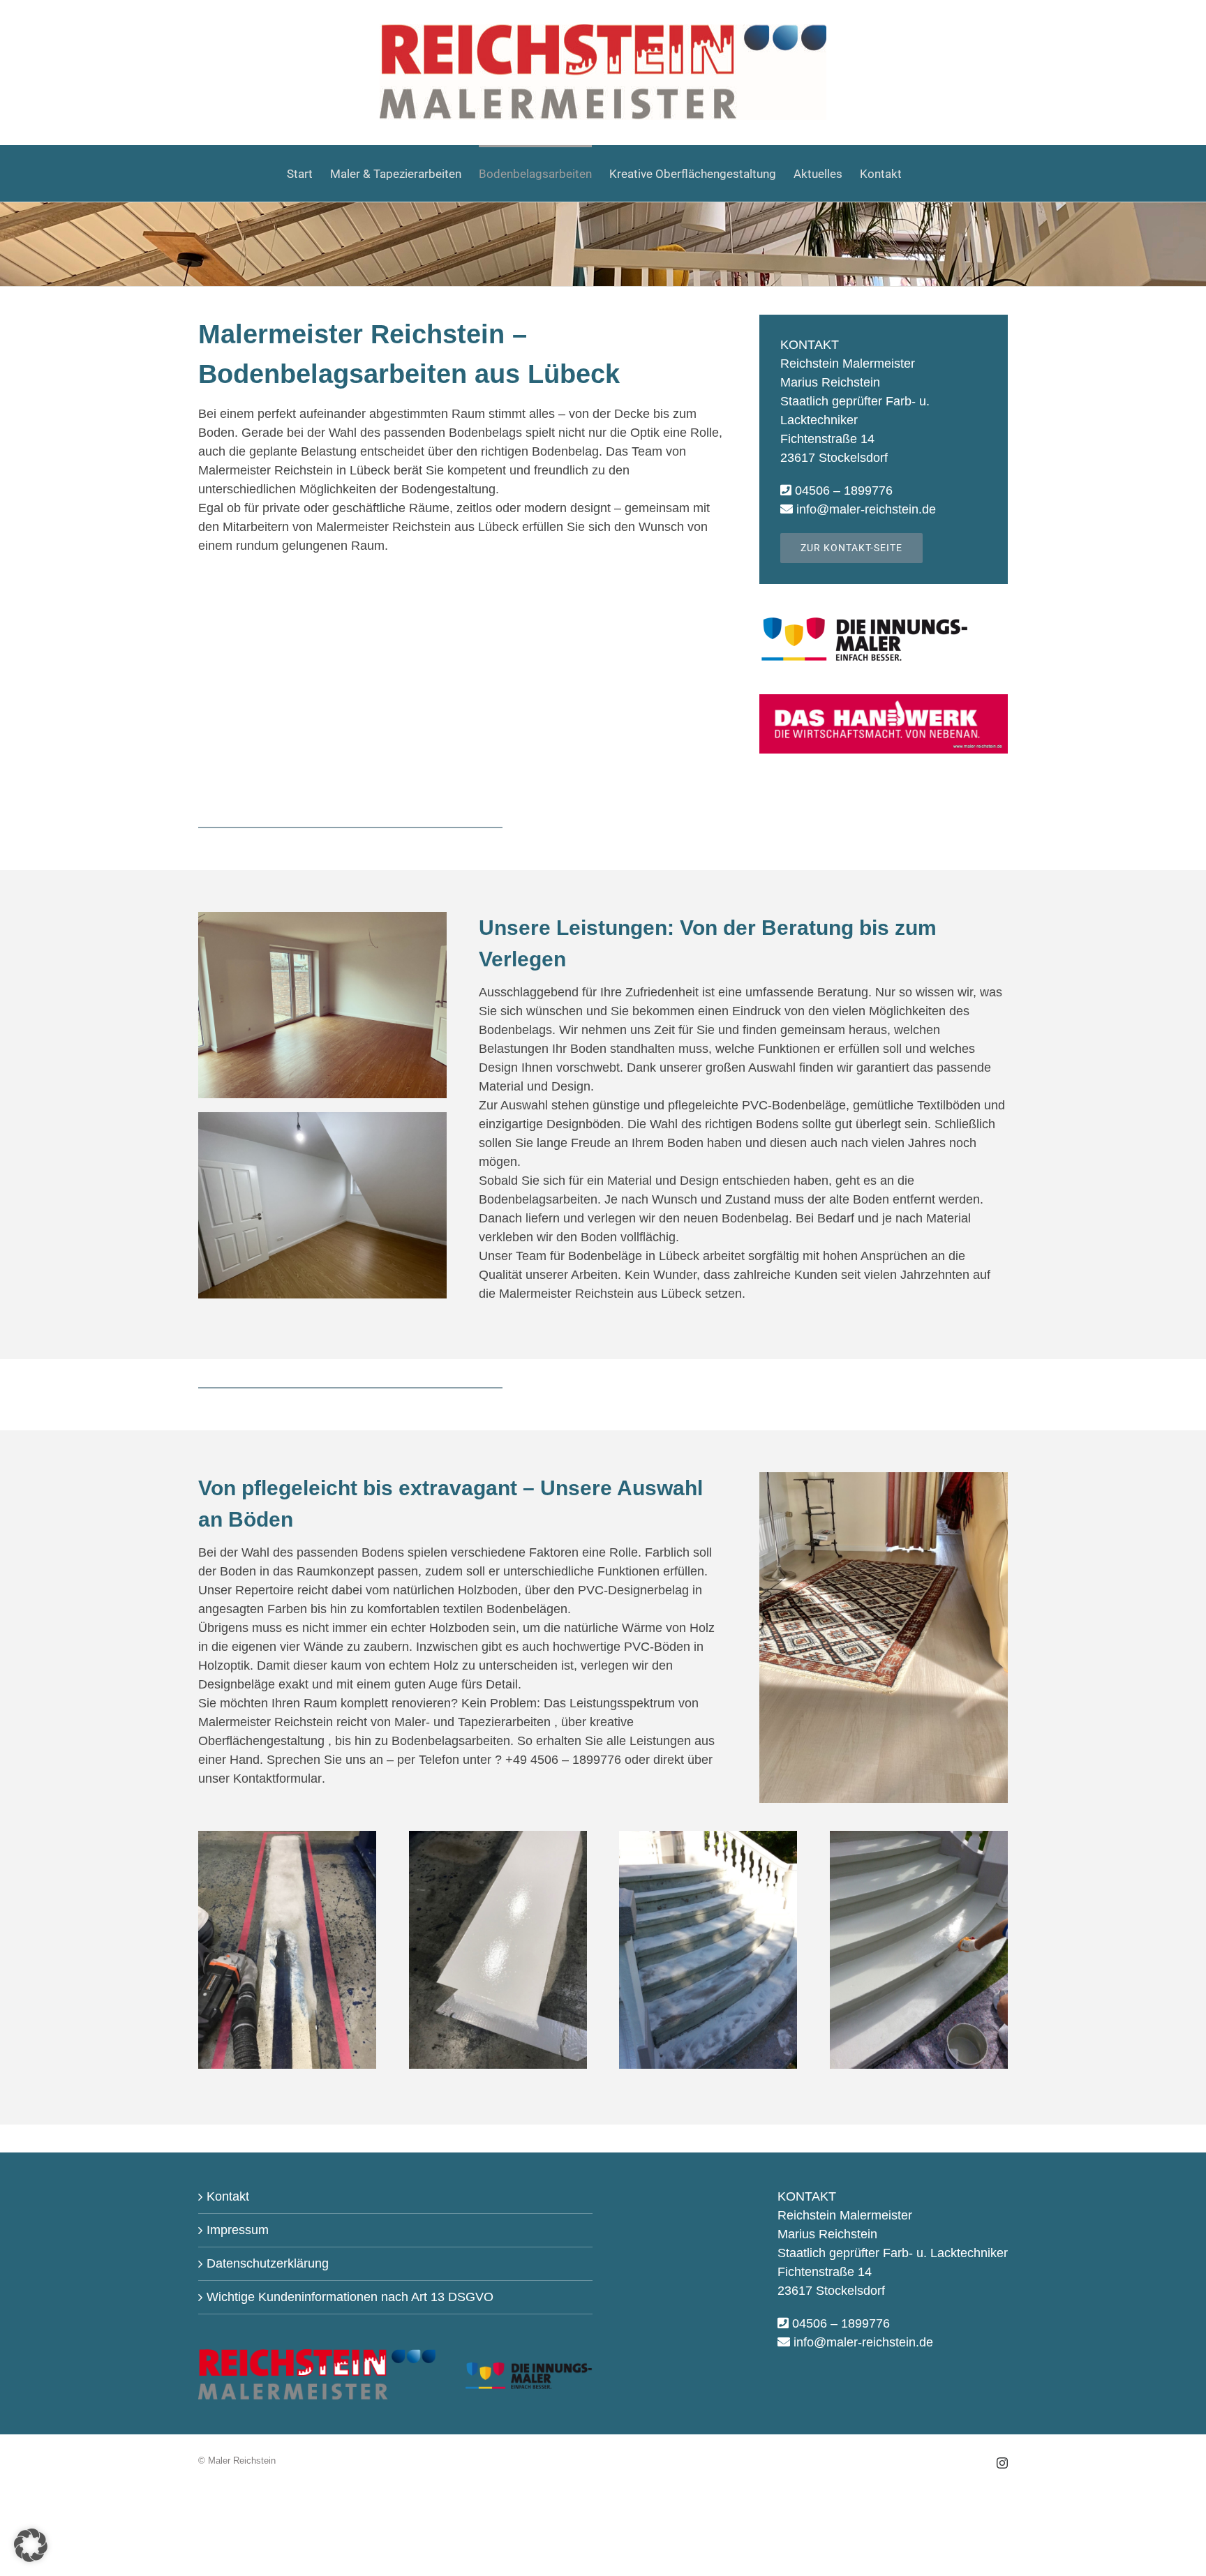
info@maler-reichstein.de (866, 509)
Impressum (238, 2230)
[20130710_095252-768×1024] (919, 1837)
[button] (31, 2545)
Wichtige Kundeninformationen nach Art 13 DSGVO (350, 2297)
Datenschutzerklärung (268, 2263)
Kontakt (228, 2196)
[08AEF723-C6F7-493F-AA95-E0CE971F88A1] (884, 1478)
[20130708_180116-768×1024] (708, 1837)
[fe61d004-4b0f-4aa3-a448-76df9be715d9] (287, 1837)
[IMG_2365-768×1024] (498, 1837)
